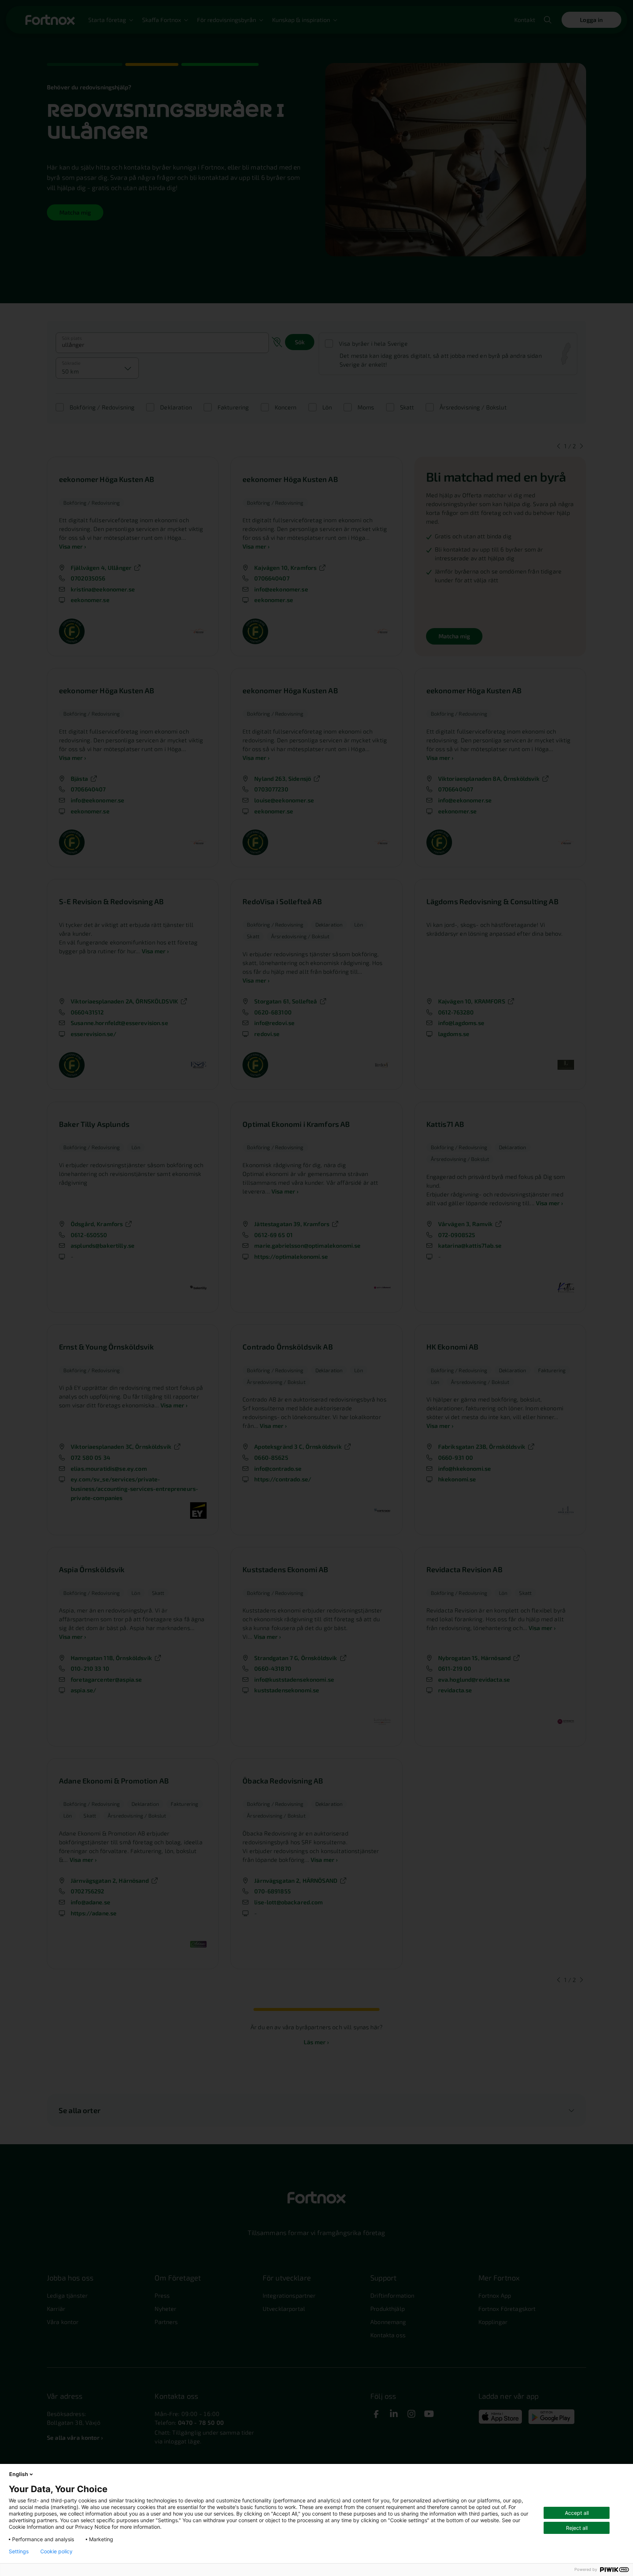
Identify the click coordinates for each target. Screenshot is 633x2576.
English (19, 2474)
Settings (19, 2551)
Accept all (577, 2513)
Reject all (577, 2528)
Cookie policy (56, 2551)
